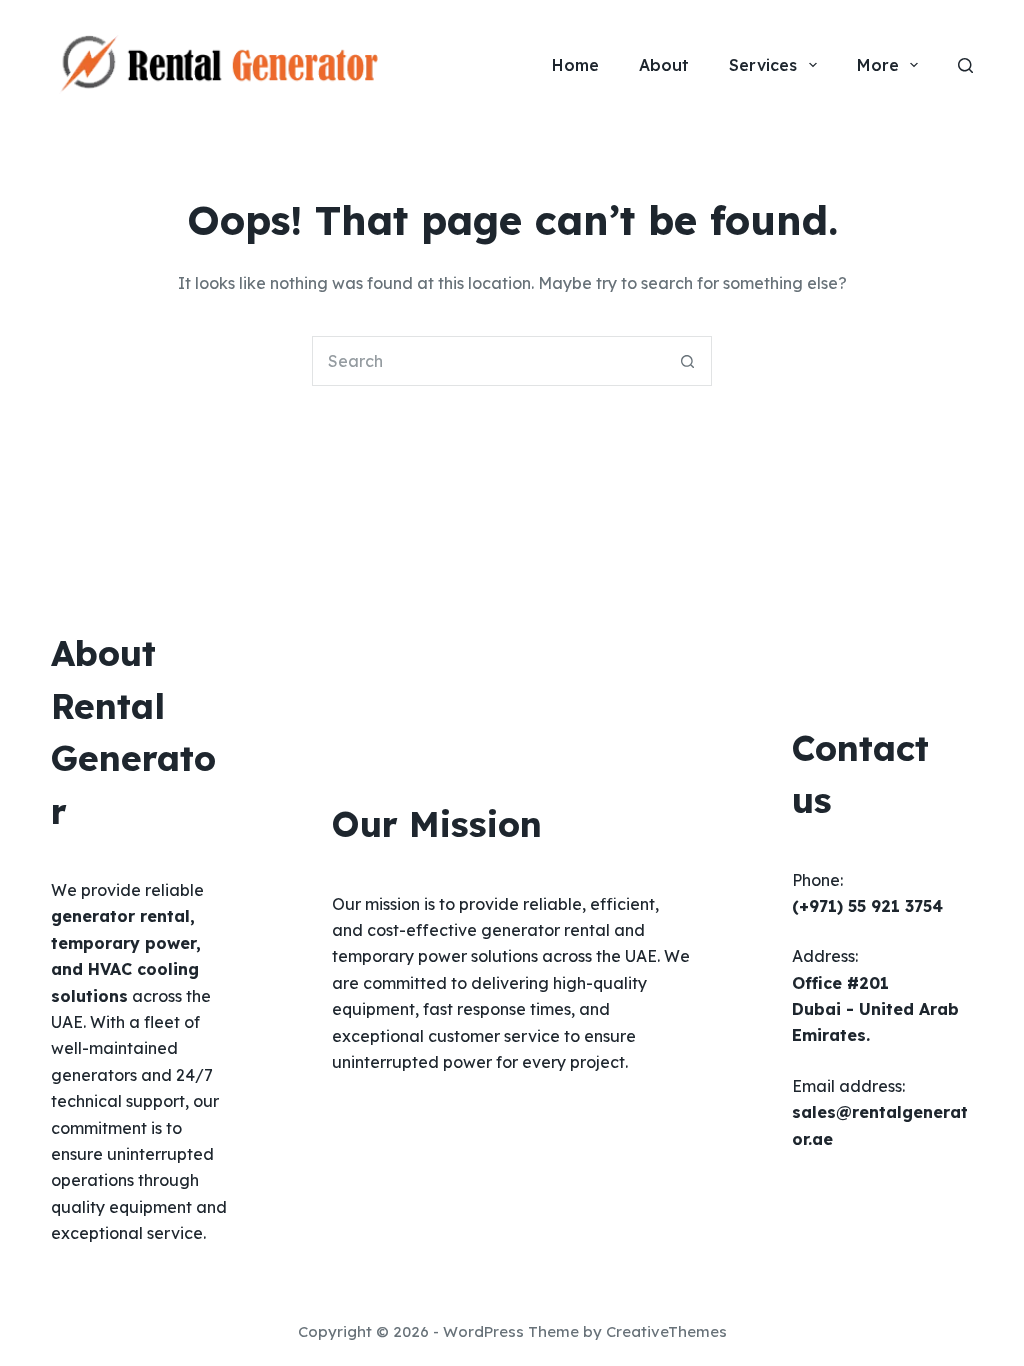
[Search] (965, 65)
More (878, 65)
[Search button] (687, 361)
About (664, 65)
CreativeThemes (666, 1331)
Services (763, 65)
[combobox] (488, 361)
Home (575, 65)
